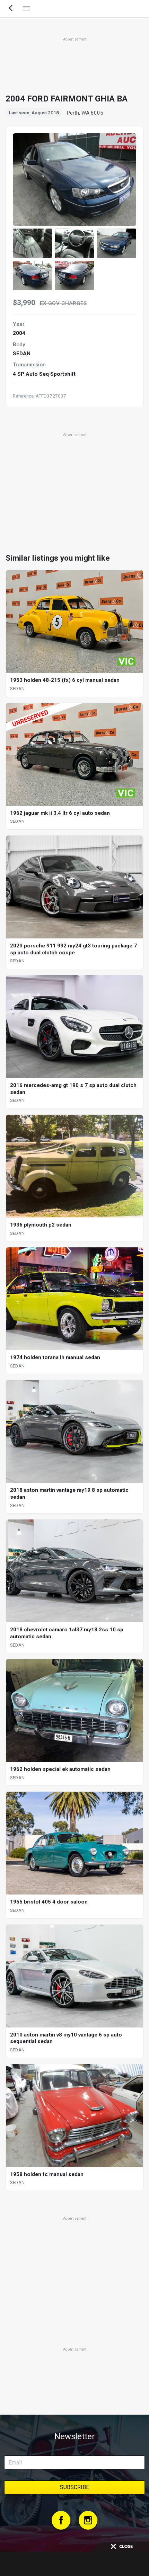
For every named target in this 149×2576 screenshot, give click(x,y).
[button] (32, 243)
